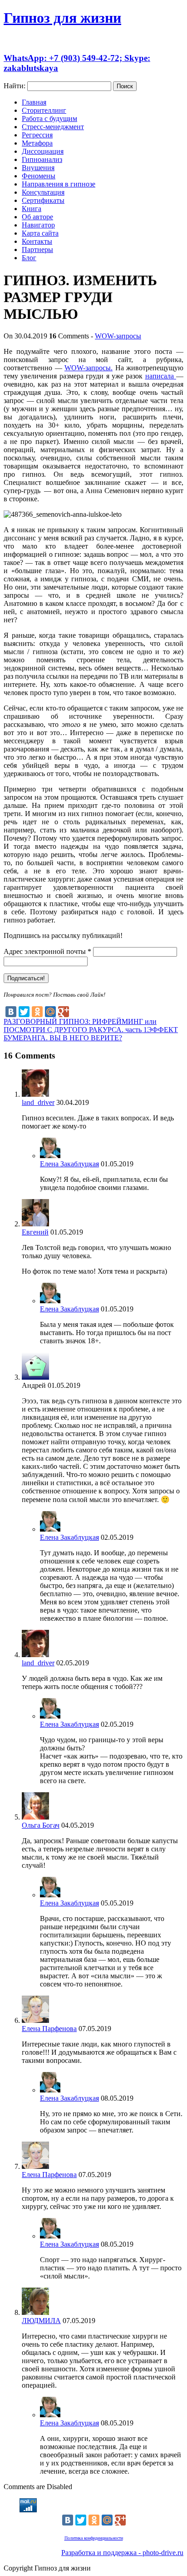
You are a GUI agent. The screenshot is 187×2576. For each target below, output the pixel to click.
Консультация (43, 192)
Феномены (39, 176)
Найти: (15, 86)
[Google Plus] (64, 1012)
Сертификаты (43, 200)
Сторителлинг (44, 110)
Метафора (37, 143)
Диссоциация (43, 151)
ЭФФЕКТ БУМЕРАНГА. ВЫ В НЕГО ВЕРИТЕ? (91, 1034)
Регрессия (37, 135)
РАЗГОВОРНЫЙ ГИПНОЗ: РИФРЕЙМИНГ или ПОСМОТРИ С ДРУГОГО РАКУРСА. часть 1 (80, 1026)
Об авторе (37, 217)
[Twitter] (24, 1012)
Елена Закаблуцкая (69, 1164)
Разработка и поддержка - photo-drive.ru (122, 2553)
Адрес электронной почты (47, 951)
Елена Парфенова (49, 2029)
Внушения (38, 168)
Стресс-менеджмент (53, 127)
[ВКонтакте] (11, 1012)
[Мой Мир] (50, 1012)
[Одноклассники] (37, 1012)
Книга (32, 209)
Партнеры (37, 250)
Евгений (35, 1232)
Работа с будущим (49, 118)
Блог (29, 258)
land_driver (38, 1102)
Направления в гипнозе (59, 184)
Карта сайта (40, 233)
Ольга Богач (41, 1825)
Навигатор (38, 225)
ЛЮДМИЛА (41, 2321)
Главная (34, 102)
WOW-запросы (118, 336)
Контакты (37, 241)
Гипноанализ (42, 159)
